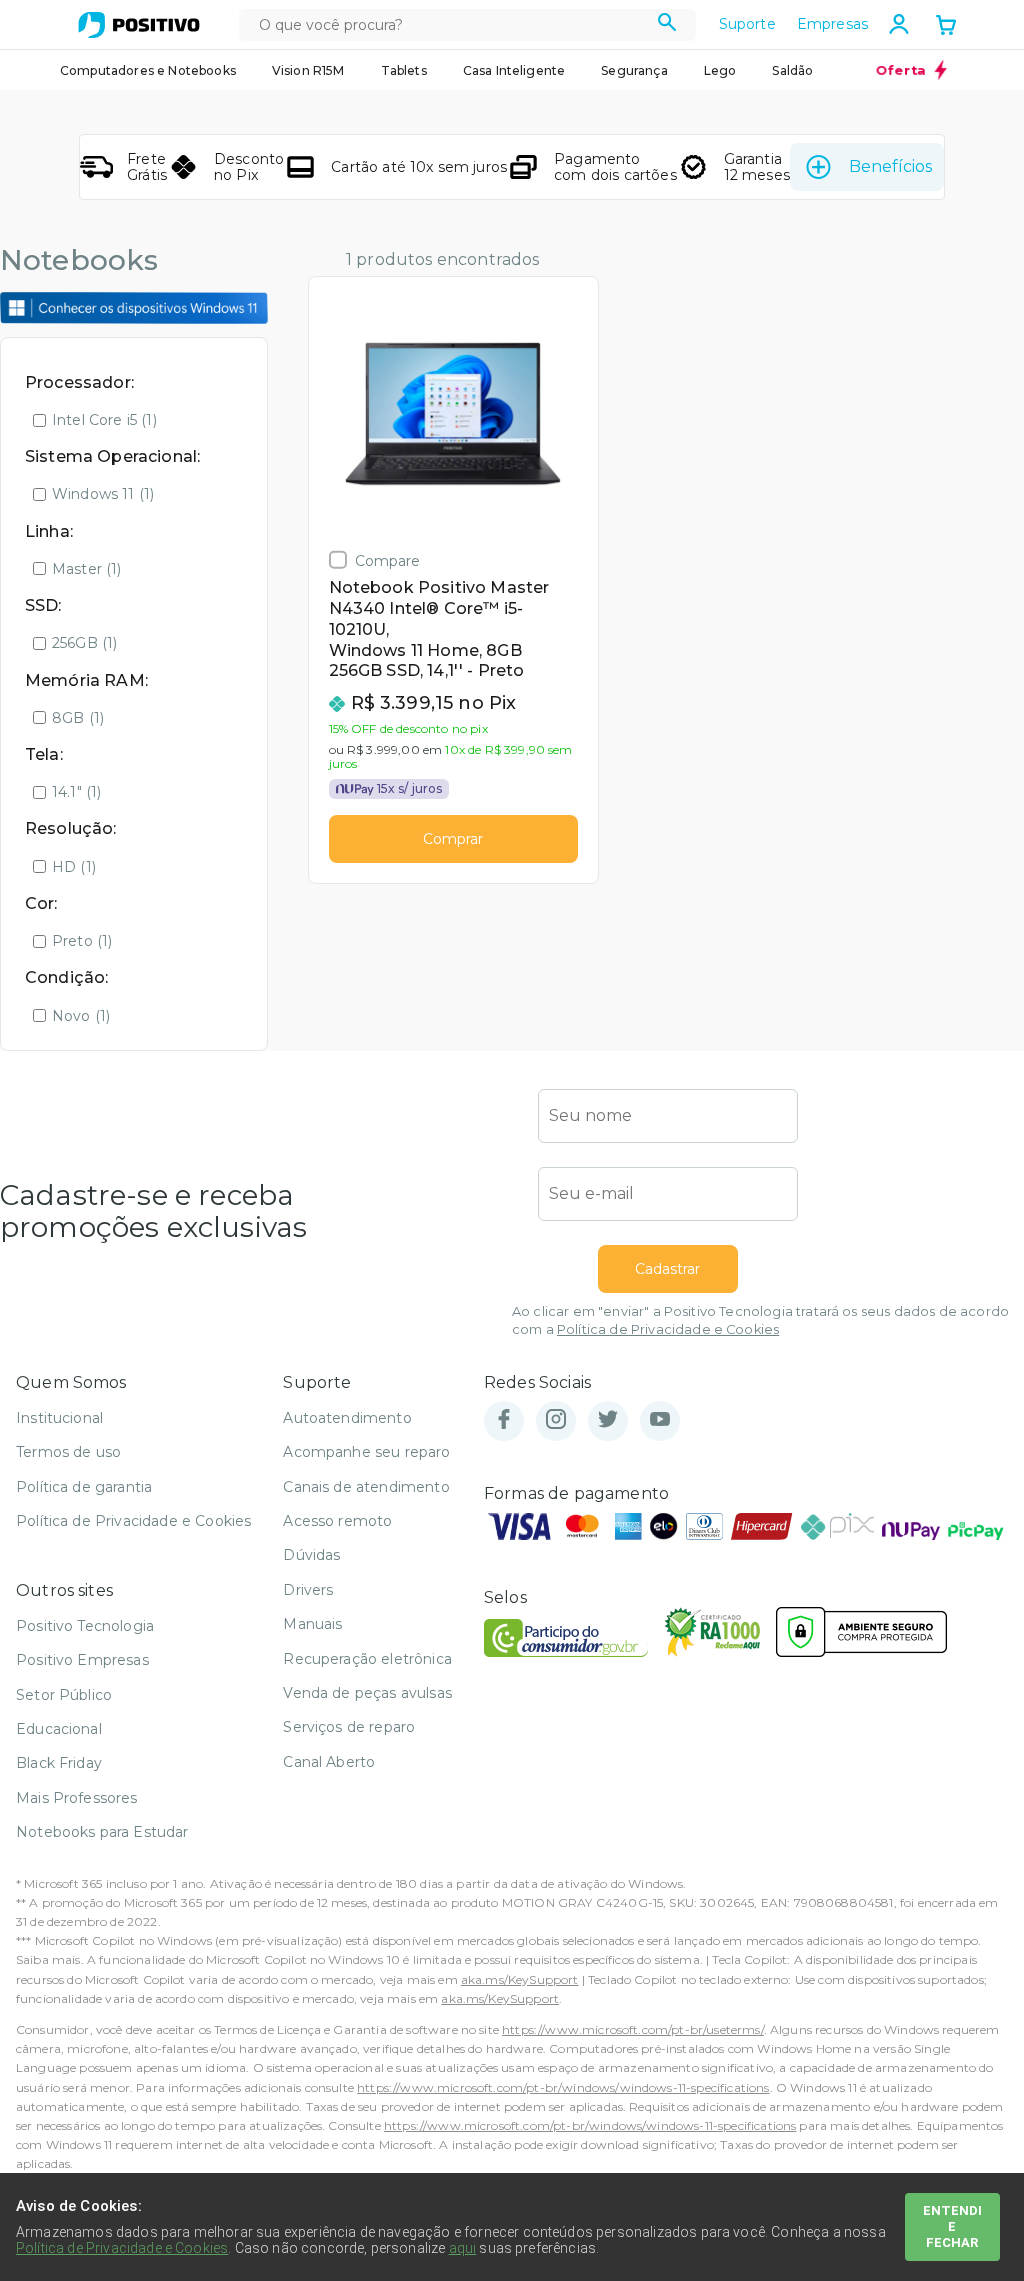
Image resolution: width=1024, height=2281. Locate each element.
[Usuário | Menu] (899, 24)
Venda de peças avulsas (367, 1693)
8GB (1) (78, 718)
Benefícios (890, 166)
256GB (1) (84, 643)
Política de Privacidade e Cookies (668, 1329)
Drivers (308, 1590)
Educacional (59, 1729)
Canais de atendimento (366, 1487)
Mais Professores (77, 1798)
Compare (388, 560)
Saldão (792, 70)
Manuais (312, 1624)
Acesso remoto (337, 1521)
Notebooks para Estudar (102, 1832)
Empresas (832, 24)
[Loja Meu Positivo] (139, 25)
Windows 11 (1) (103, 494)
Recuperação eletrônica (367, 1659)
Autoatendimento (347, 1418)
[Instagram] (556, 1420)
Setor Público (64, 1695)
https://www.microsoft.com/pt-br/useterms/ (633, 2029)
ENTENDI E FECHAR (952, 2226)
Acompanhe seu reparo (366, 1452)
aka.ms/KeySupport (520, 1979)
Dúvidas (311, 1555)
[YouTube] (660, 1420)
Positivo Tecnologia (85, 1626)
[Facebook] (504, 1420)
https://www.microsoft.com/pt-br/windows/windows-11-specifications (563, 2087)
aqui (463, 2248)
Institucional (59, 1418)
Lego (720, 70)
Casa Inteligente (514, 70)
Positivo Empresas (82, 1660)
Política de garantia (84, 1487)
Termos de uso (68, 1452)
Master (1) (87, 569)
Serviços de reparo (349, 1727)
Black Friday (59, 1763)
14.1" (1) (76, 792)
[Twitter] (608, 1420)
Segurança (634, 70)
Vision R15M (308, 70)
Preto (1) (82, 941)
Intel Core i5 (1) (104, 420)
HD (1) (74, 867)
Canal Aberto (329, 1762)
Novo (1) (81, 1016)
